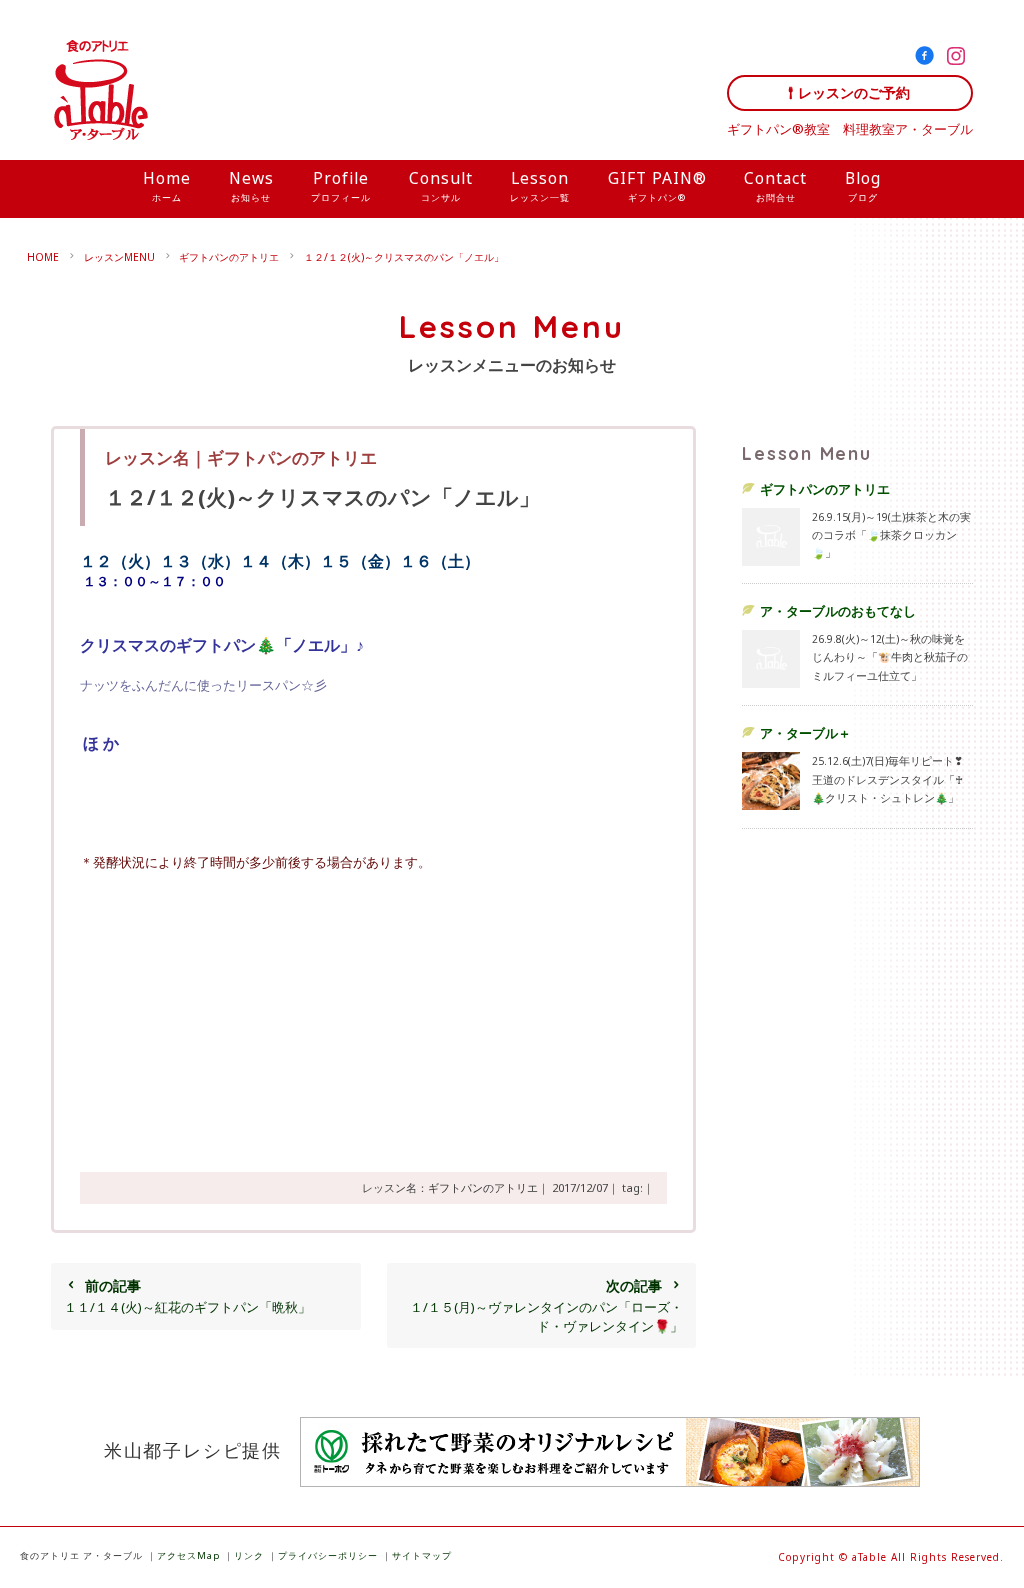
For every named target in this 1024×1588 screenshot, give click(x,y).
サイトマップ (422, 1555)
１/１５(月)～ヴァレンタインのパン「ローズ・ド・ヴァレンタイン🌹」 (546, 1305)
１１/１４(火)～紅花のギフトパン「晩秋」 (187, 1296)
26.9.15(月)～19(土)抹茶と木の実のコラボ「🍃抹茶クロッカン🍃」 (891, 535)
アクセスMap (188, 1555)
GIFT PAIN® (657, 185)
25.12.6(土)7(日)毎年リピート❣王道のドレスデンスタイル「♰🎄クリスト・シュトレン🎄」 (887, 779)
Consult (441, 185)
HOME (43, 257)
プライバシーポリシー (328, 1555)
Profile (341, 185)
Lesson (540, 185)
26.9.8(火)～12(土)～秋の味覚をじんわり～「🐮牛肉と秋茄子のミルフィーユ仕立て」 (890, 657)
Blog (863, 185)
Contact (775, 185)
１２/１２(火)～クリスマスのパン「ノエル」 (404, 257)
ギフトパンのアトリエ (229, 257)
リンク (249, 1555)
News (251, 185)
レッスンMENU (119, 257)
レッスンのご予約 (854, 92)
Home (167, 185)
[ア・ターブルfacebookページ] (928, 59)
